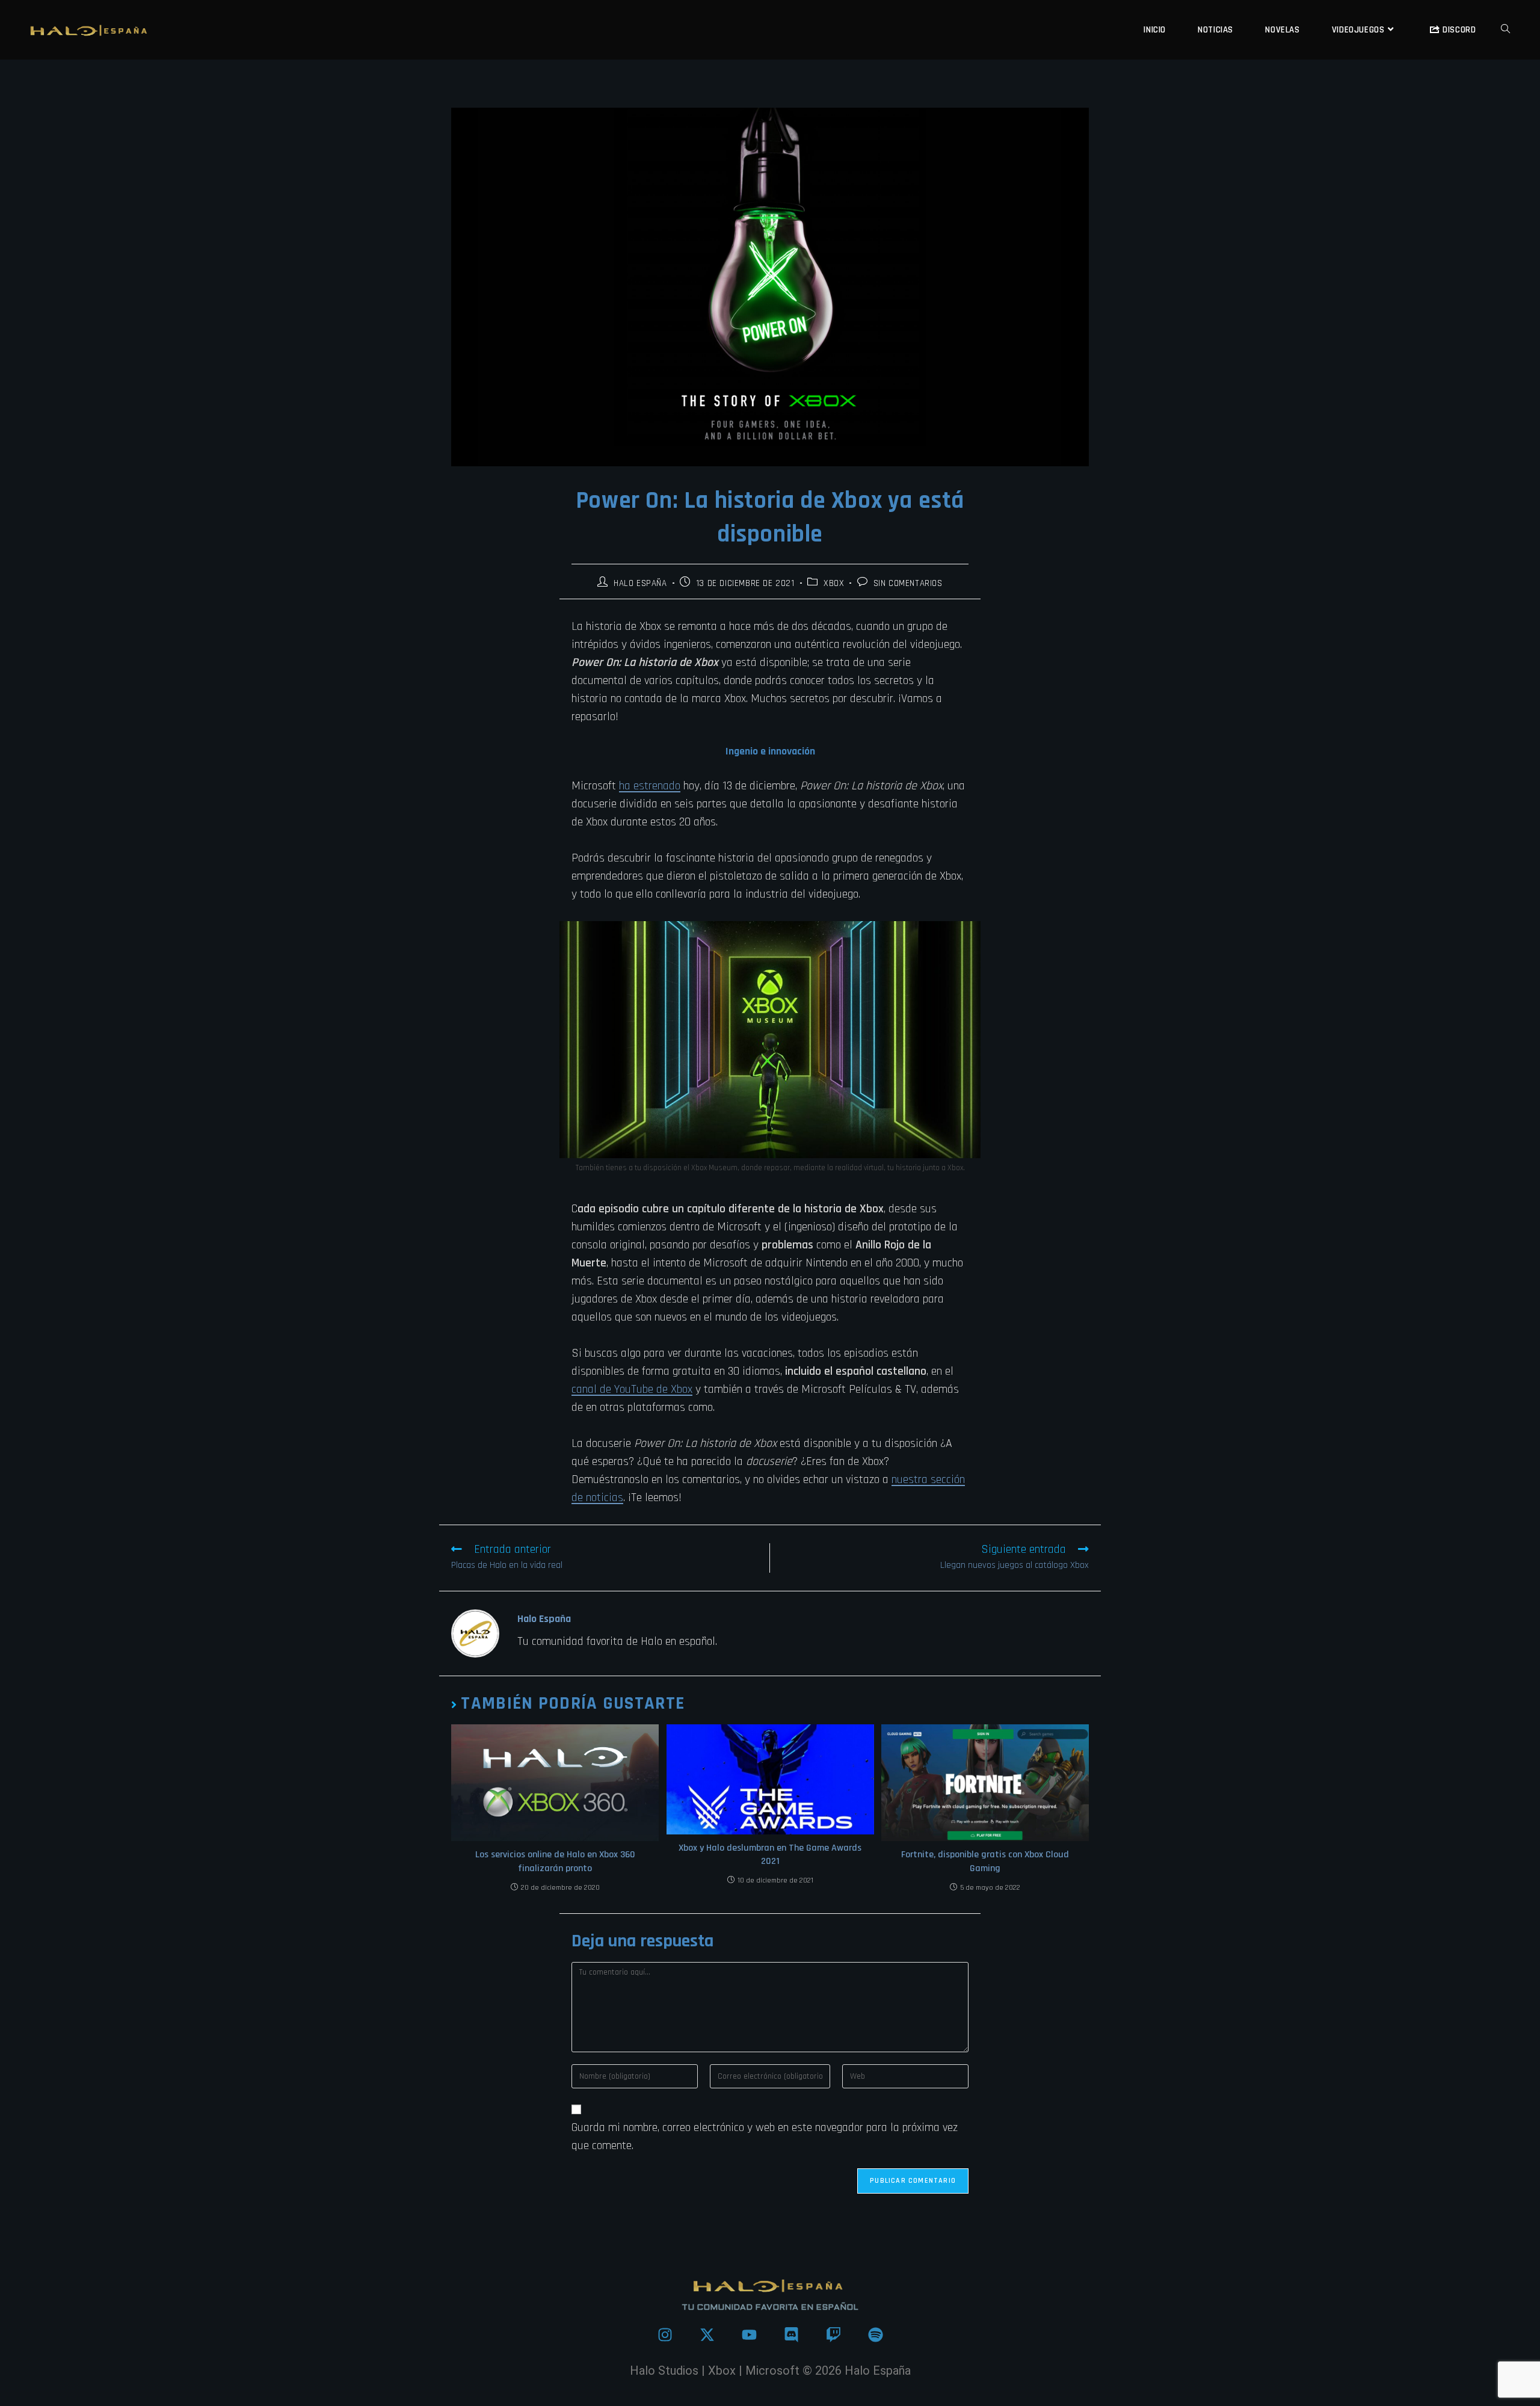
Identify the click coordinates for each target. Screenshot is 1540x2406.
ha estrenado (650, 786)
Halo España (640, 583)
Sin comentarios (908, 583)
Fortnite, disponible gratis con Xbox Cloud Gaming (985, 1861)
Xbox (834, 583)
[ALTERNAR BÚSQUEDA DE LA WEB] (1505, 30)
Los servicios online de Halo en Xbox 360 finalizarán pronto (555, 1861)
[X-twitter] (707, 2334)
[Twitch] (833, 2334)
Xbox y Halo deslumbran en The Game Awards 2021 (770, 1855)
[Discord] (791, 2334)
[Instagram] (665, 2334)
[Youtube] (749, 2334)
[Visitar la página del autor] (475, 1633)
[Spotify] (875, 2334)
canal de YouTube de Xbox (632, 1389)
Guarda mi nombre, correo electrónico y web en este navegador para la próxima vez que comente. (765, 2136)
